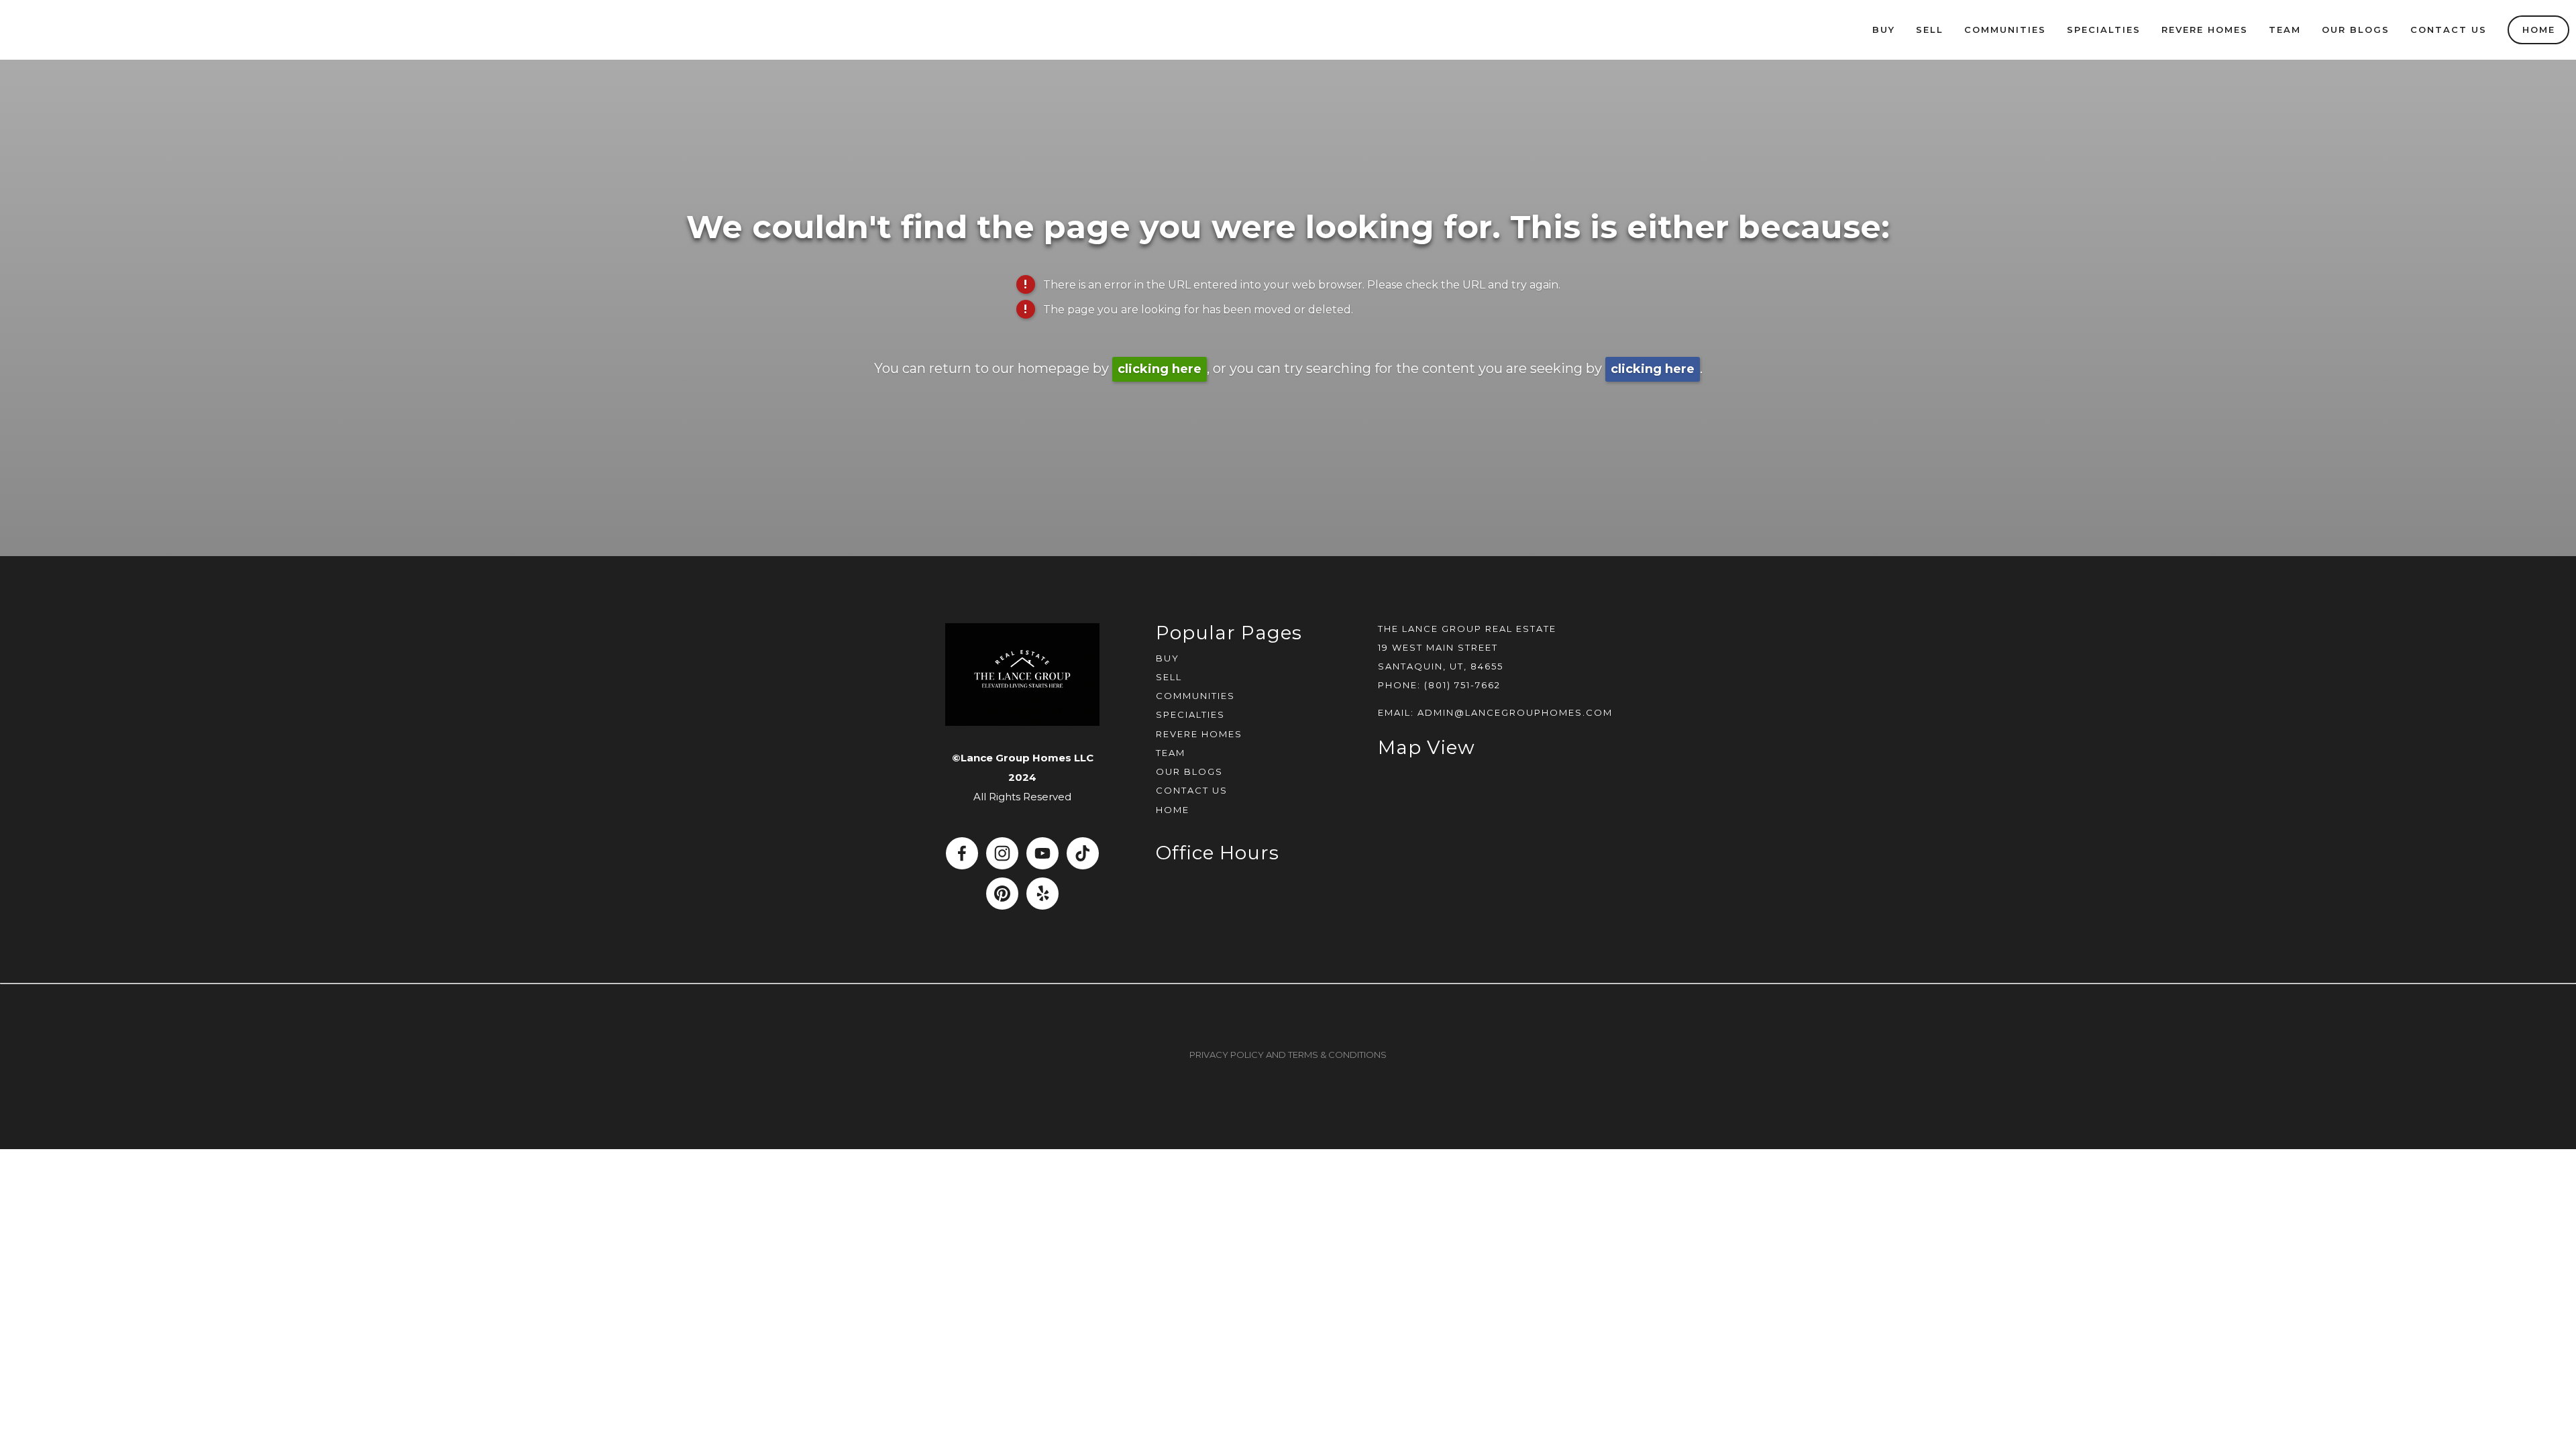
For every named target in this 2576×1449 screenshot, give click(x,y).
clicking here (1160, 369)
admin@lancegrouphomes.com (1515, 712)
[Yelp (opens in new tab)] (1042, 894)
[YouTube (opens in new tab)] (1042, 853)
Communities (2005, 30)
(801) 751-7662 (1462, 685)
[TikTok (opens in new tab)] (1083, 853)
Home (2539, 30)
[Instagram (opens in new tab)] (1002, 853)
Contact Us (2449, 30)
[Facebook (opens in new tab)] (962, 853)
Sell (1930, 30)
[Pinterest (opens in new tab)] (1002, 894)
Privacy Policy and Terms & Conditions (1288, 1055)
